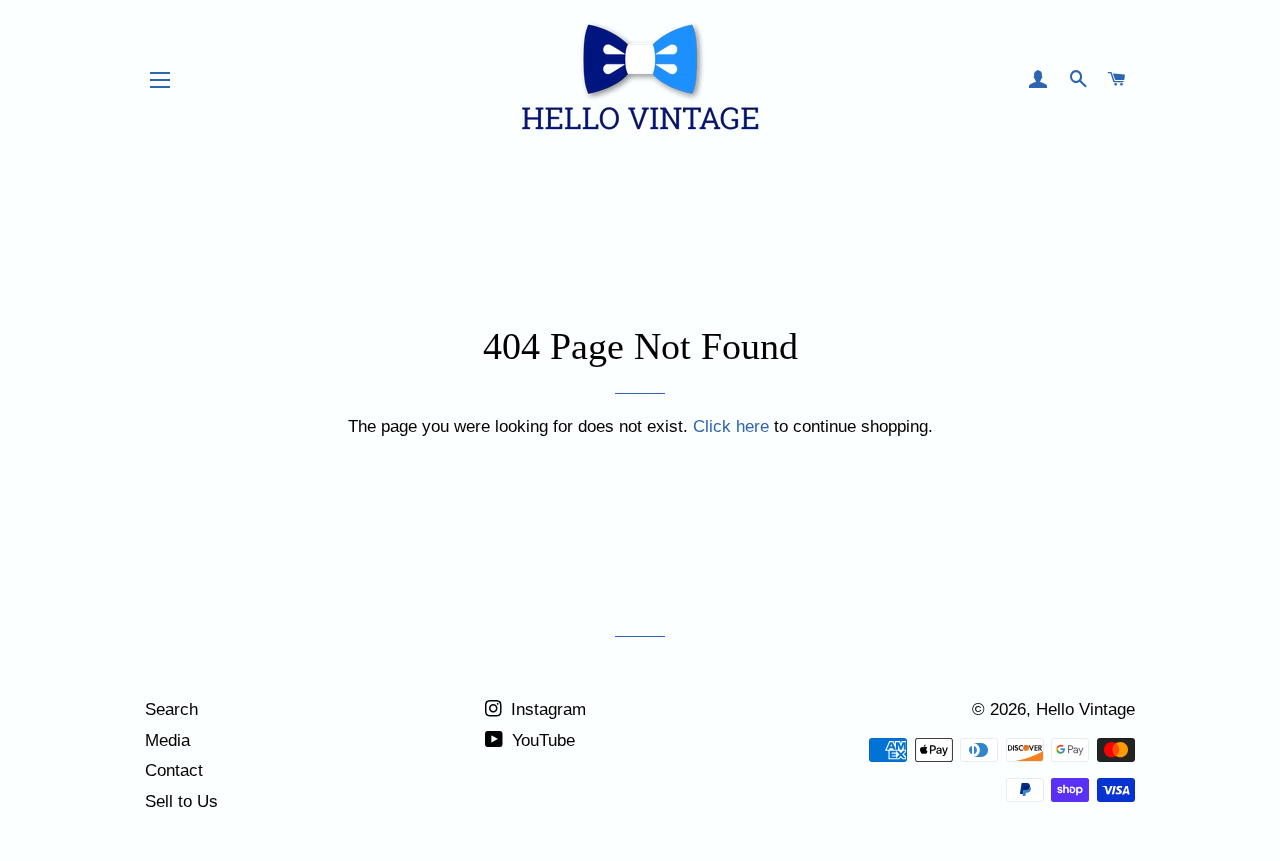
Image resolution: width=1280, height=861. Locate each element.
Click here (731, 426)
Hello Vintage (1085, 709)
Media (167, 740)
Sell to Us (181, 801)
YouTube (541, 740)
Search (171, 709)
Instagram (546, 709)
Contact (174, 770)
